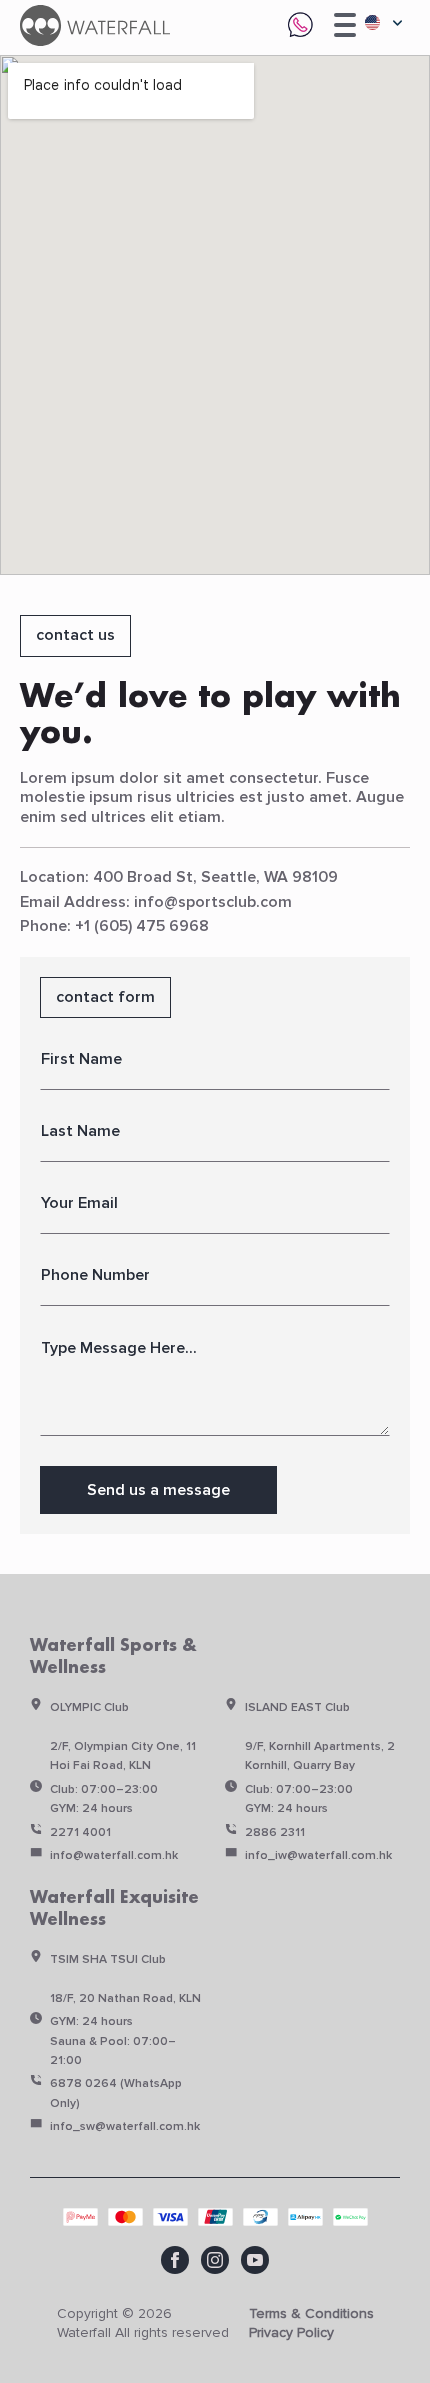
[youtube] (255, 2260)
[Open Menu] (345, 25)
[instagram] (215, 2260)
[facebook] (175, 2260)
